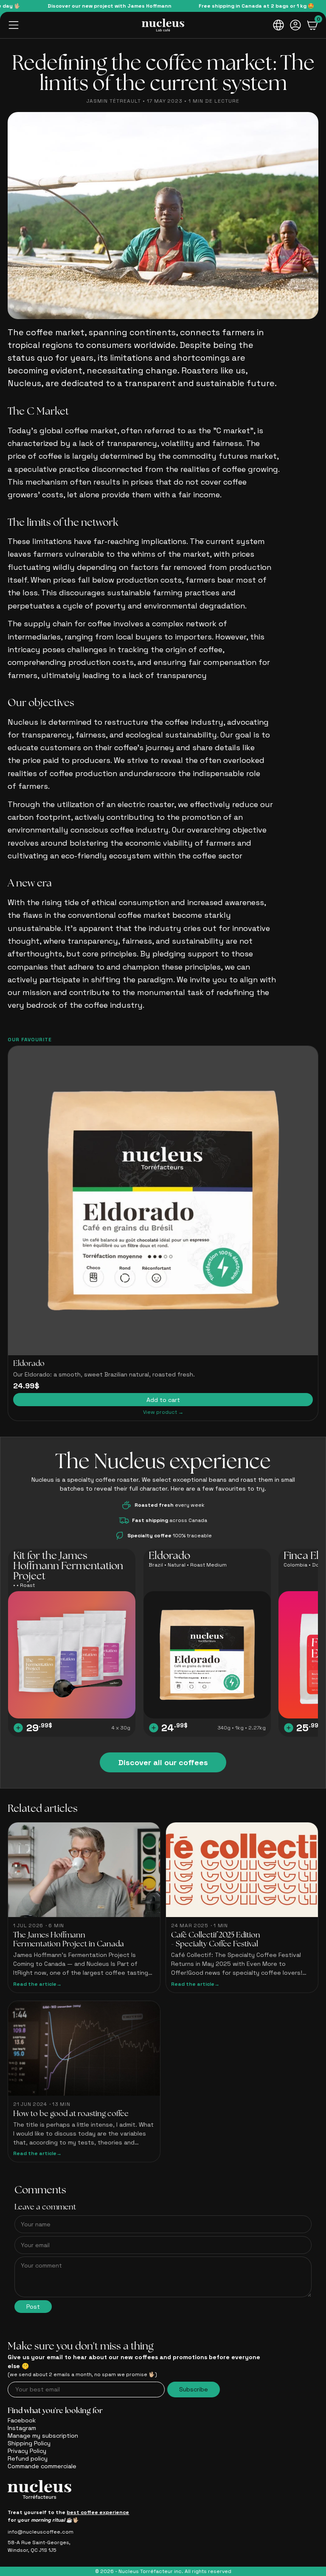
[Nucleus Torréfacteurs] (163, 25)
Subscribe (194, 2389)
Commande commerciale (42, 2466)
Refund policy (28, 2458)
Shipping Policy (29, 2443)
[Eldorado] (163, 1201)
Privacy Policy (27, 2451)
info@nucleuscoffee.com (41, 2532)
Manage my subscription (43, 2436)
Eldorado (29, 1364)
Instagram (22, 2428)
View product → (163, 1412)
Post (33, 2307)
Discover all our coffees (163, 1762)
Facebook (22, 2420)
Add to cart (163, 1400)
